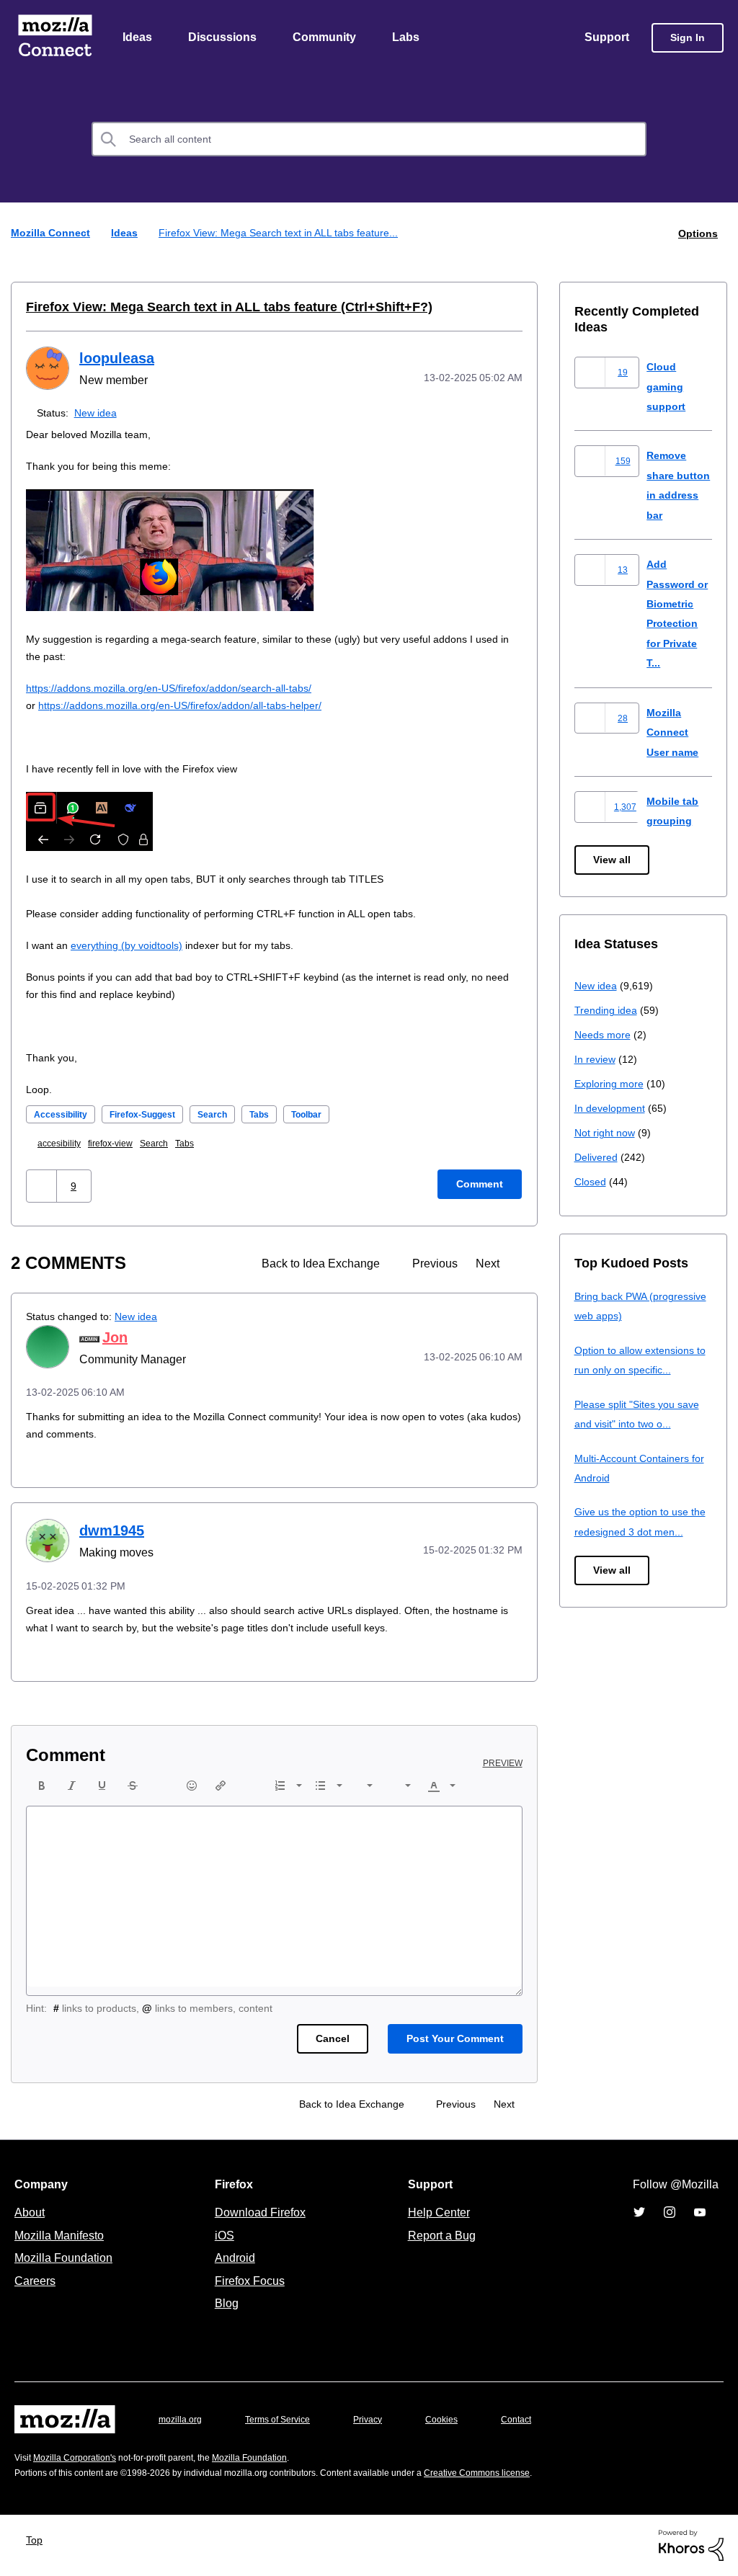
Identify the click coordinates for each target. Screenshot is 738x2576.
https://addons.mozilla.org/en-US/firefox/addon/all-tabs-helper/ (194, 706)
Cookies (458, 2420)
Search (232, 1115)
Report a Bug (440, 2236)
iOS (221, 2236)
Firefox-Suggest (155, 1115)
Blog (224, 2304)
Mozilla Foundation (65, 2258)
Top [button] (38, 2540)
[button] (41, 1186)
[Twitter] (639, 2213)
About (31, 2213)
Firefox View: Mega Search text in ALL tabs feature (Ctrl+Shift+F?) (210, 308)
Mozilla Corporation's (80, 2458)
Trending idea (608, 1011)
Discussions (224, 38)
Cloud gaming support (667, 387)
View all (613, 861)
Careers (35, 2281)
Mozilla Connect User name (675, 733)
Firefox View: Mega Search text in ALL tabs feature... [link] (286, 234)
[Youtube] (700, 2213)
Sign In (688, 39)
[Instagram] (670, 2213)
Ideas (138, 38)
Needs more (604, 1035)
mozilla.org (182, 2420)
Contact (536, 2420)
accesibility (62, 1144)
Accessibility (64, 1115)
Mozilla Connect (55, 39)
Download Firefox (260, 2213)
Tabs (282, 1115)
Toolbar (334, 1115)
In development (612, 1109)
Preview (504, 1764)
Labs (409, 38)
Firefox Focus (249, 2281)
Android (233, 2258)
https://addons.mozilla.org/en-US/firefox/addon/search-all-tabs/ (182, 688)
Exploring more (610, 1084)
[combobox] (369, 141)
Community (327, 38)
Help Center (436, 2213)
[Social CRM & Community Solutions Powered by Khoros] (691, 2545)
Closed (591, 1182)
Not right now (608, 1133)
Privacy (381, 2420)
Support (606, 38)
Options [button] (697, 234)
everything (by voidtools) (134, 946)
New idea (98, 413)
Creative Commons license (521, 2473)
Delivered (598, 1158)
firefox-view (119, 1144)
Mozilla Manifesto (63, 2236)
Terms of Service (286, 2420)
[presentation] (42, 1786)
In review (596, 1060)
